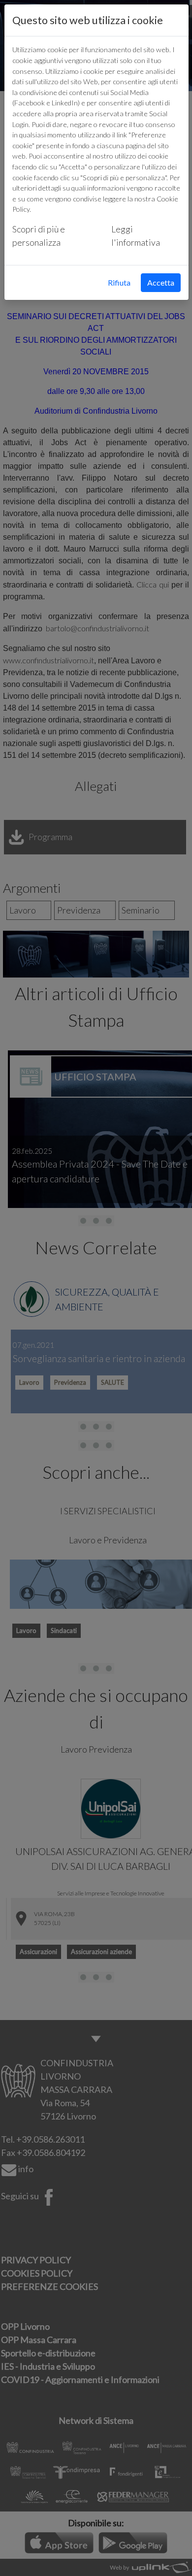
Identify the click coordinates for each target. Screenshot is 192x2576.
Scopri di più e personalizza (39, 236)
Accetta (161, 282)
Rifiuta (119, 282)
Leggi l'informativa (136, 236)
